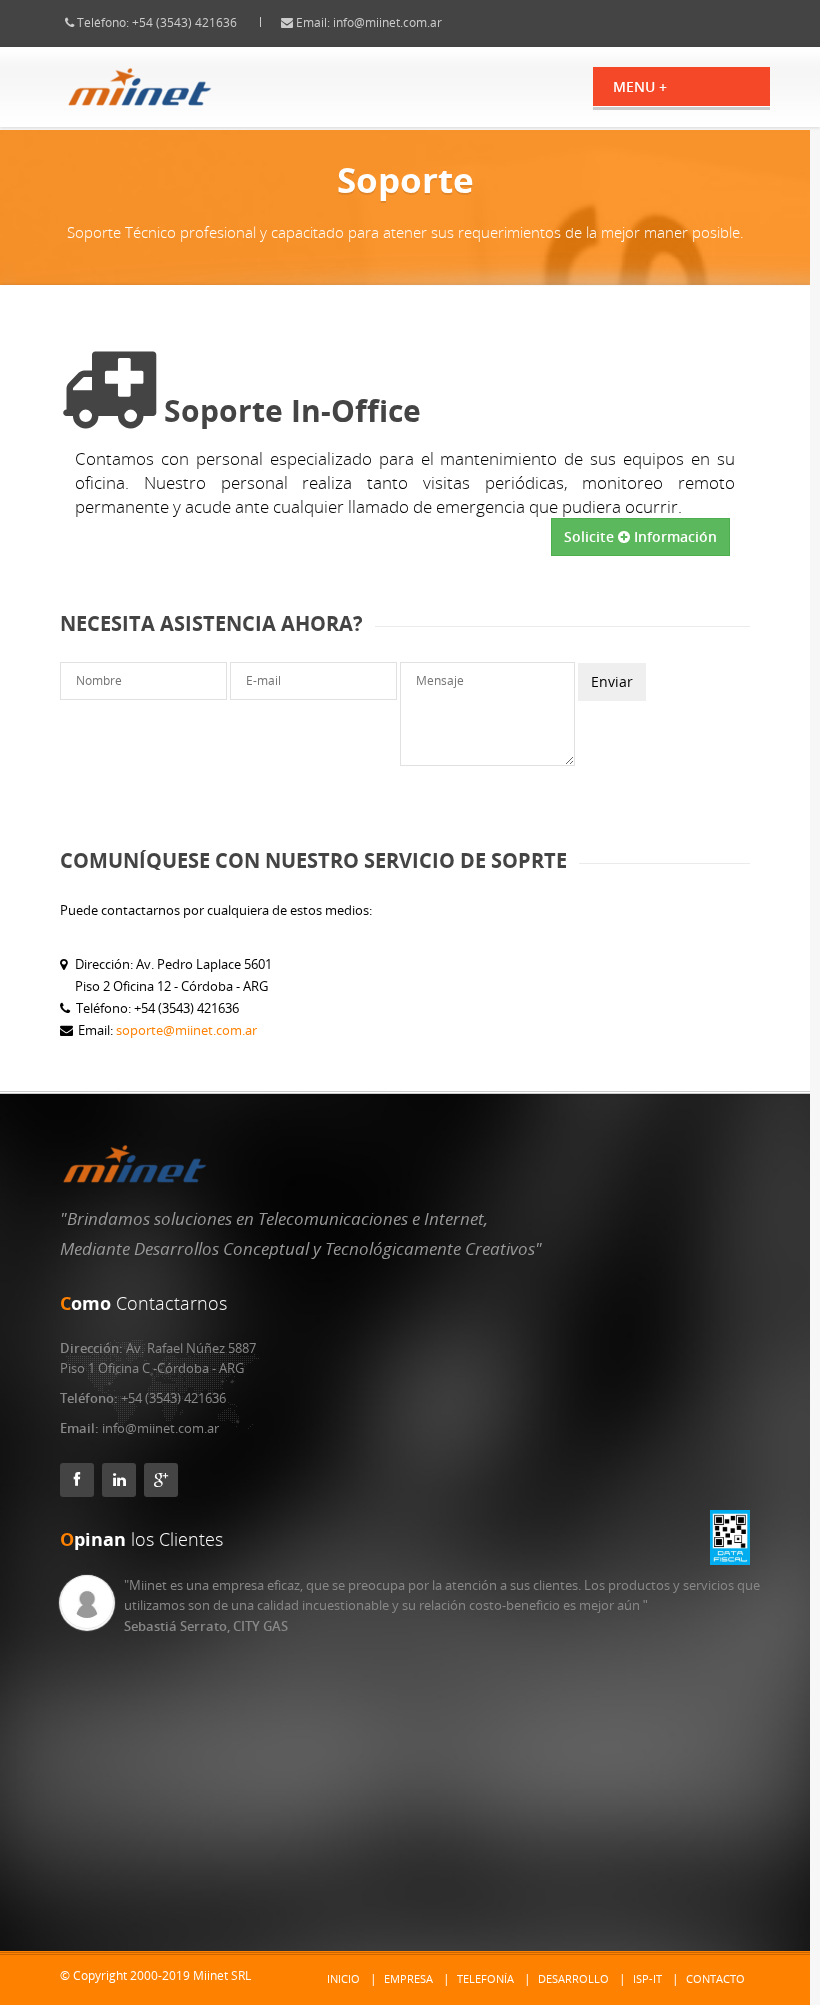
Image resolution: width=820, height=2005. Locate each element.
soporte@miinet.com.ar (186, 1030)
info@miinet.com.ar (387, 22)
